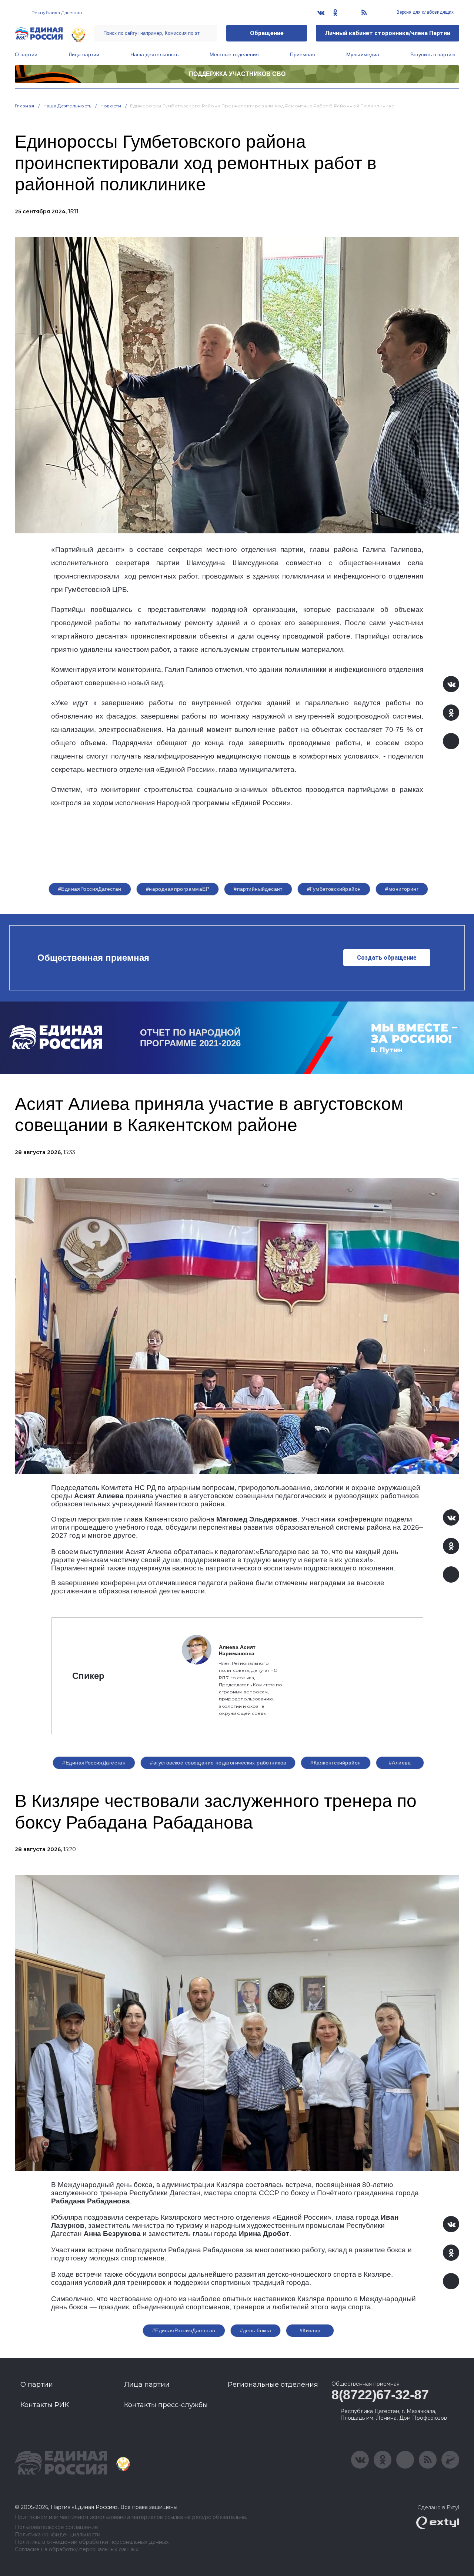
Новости (111, 106)
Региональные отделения (273, 2385)
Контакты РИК (45, 2405)
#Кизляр (310, 2330)
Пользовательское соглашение (56, 2527)
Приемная (303, 54)
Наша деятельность (154, 54)
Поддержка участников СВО (237, 74)
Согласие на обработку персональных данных (76, 2550)
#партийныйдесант (258, 889)
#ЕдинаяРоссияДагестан (90, 889)
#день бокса (256, 2330)
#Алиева (400, 1763)
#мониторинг (402, 889)
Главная (25, 106)
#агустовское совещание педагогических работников (218, 1763)
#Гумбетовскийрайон (334, 889)
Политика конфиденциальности (58, 2535)
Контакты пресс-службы (166, 2405)
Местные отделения (234, 54)
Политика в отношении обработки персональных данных (92, 2542)
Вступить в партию (433, 54)
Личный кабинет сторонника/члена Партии (388, 33)
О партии (26, 54)
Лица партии (84, 54)
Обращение (267, 33)
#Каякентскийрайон (336, 1763)
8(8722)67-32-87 (380, 2395)
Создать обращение (387, 958)
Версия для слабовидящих (425, 12)
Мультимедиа (363, 54)
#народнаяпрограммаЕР (178, 889)
